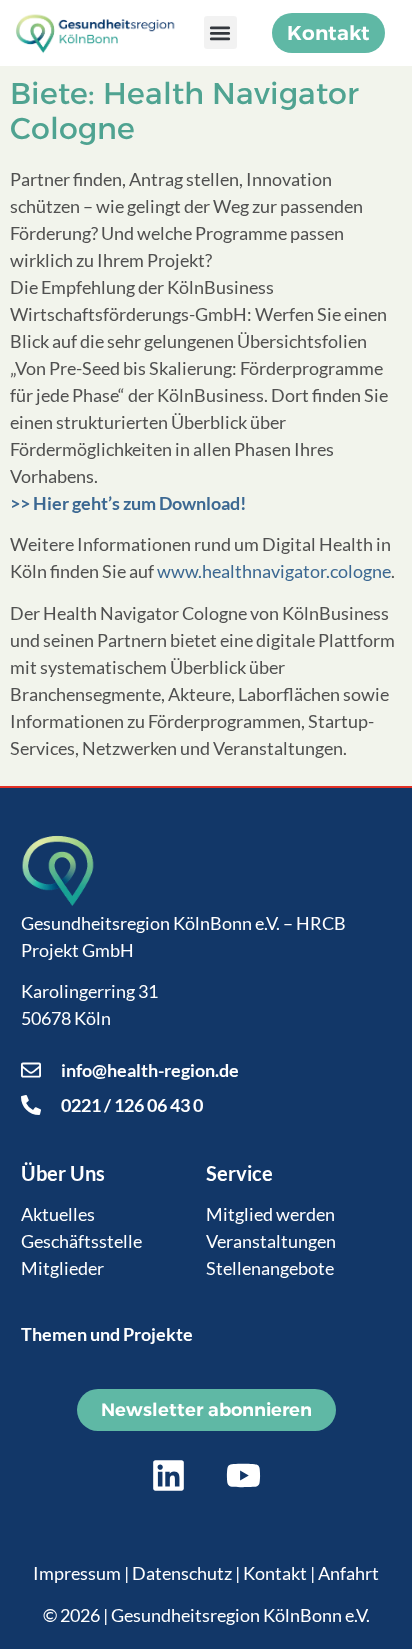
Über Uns (63, 1173)
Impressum (77, 1573)
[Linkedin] (169, 1476)
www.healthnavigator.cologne (274, 571)
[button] (220, 32)
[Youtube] (244, 1476)
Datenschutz (182, 1573)
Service (239, 1173)
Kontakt (275, 1573)
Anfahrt (348, 1573)
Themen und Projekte (107, 1334)
